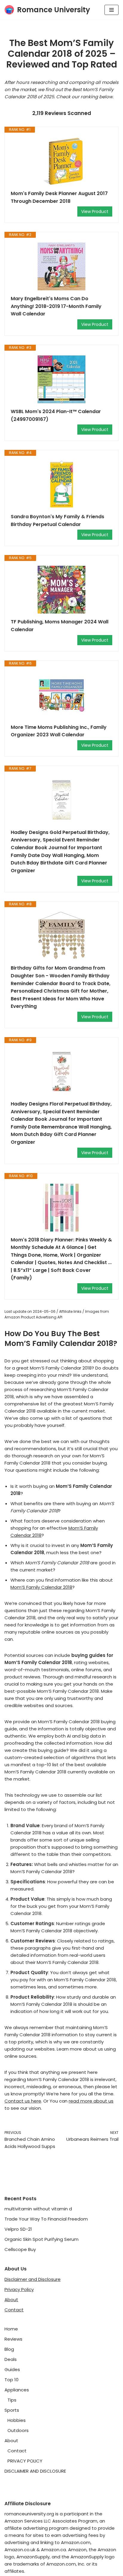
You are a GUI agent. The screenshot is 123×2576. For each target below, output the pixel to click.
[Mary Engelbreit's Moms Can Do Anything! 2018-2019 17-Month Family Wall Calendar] (61, 266)
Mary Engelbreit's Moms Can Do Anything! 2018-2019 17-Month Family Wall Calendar (56, 306)
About (11, 2300)
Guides (12, 2369)
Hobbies (17, 2420)
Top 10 (11, 2380)
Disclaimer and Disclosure (33, 2279)
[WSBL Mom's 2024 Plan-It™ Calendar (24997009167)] (61, 379)
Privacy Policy (19, 2289)
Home (11, 2329)
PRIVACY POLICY (25, 2461)
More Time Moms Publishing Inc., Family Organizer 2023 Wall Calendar (59, 731)
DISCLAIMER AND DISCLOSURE (35, 2471)
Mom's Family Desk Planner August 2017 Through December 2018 (59, 197)
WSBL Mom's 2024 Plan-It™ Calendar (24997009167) (56, 415)
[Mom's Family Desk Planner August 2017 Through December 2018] (61, 161)
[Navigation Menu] (112, 10)
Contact (14, 2310)
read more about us (91, 2101)
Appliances (17, 2390)
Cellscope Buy (20, 2249)
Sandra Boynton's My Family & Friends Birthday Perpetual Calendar (57, 520)
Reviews (13, 2339)
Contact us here (23, 2101)
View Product (95, 211)
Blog (9, 2349)
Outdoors (18, 2430)
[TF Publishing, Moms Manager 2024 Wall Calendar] (61, 590)
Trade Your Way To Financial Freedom (46, 2219)
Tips (12, 2400)
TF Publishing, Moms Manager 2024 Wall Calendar (60, 626)
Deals (11, 2359)
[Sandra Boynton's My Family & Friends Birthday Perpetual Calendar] (61, 484)
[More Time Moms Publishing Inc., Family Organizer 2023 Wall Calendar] (61, 695)
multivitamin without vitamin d (38, 2209)
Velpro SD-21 (18, 2229)
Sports (12, 2410)
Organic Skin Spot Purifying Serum (41, 2239)
